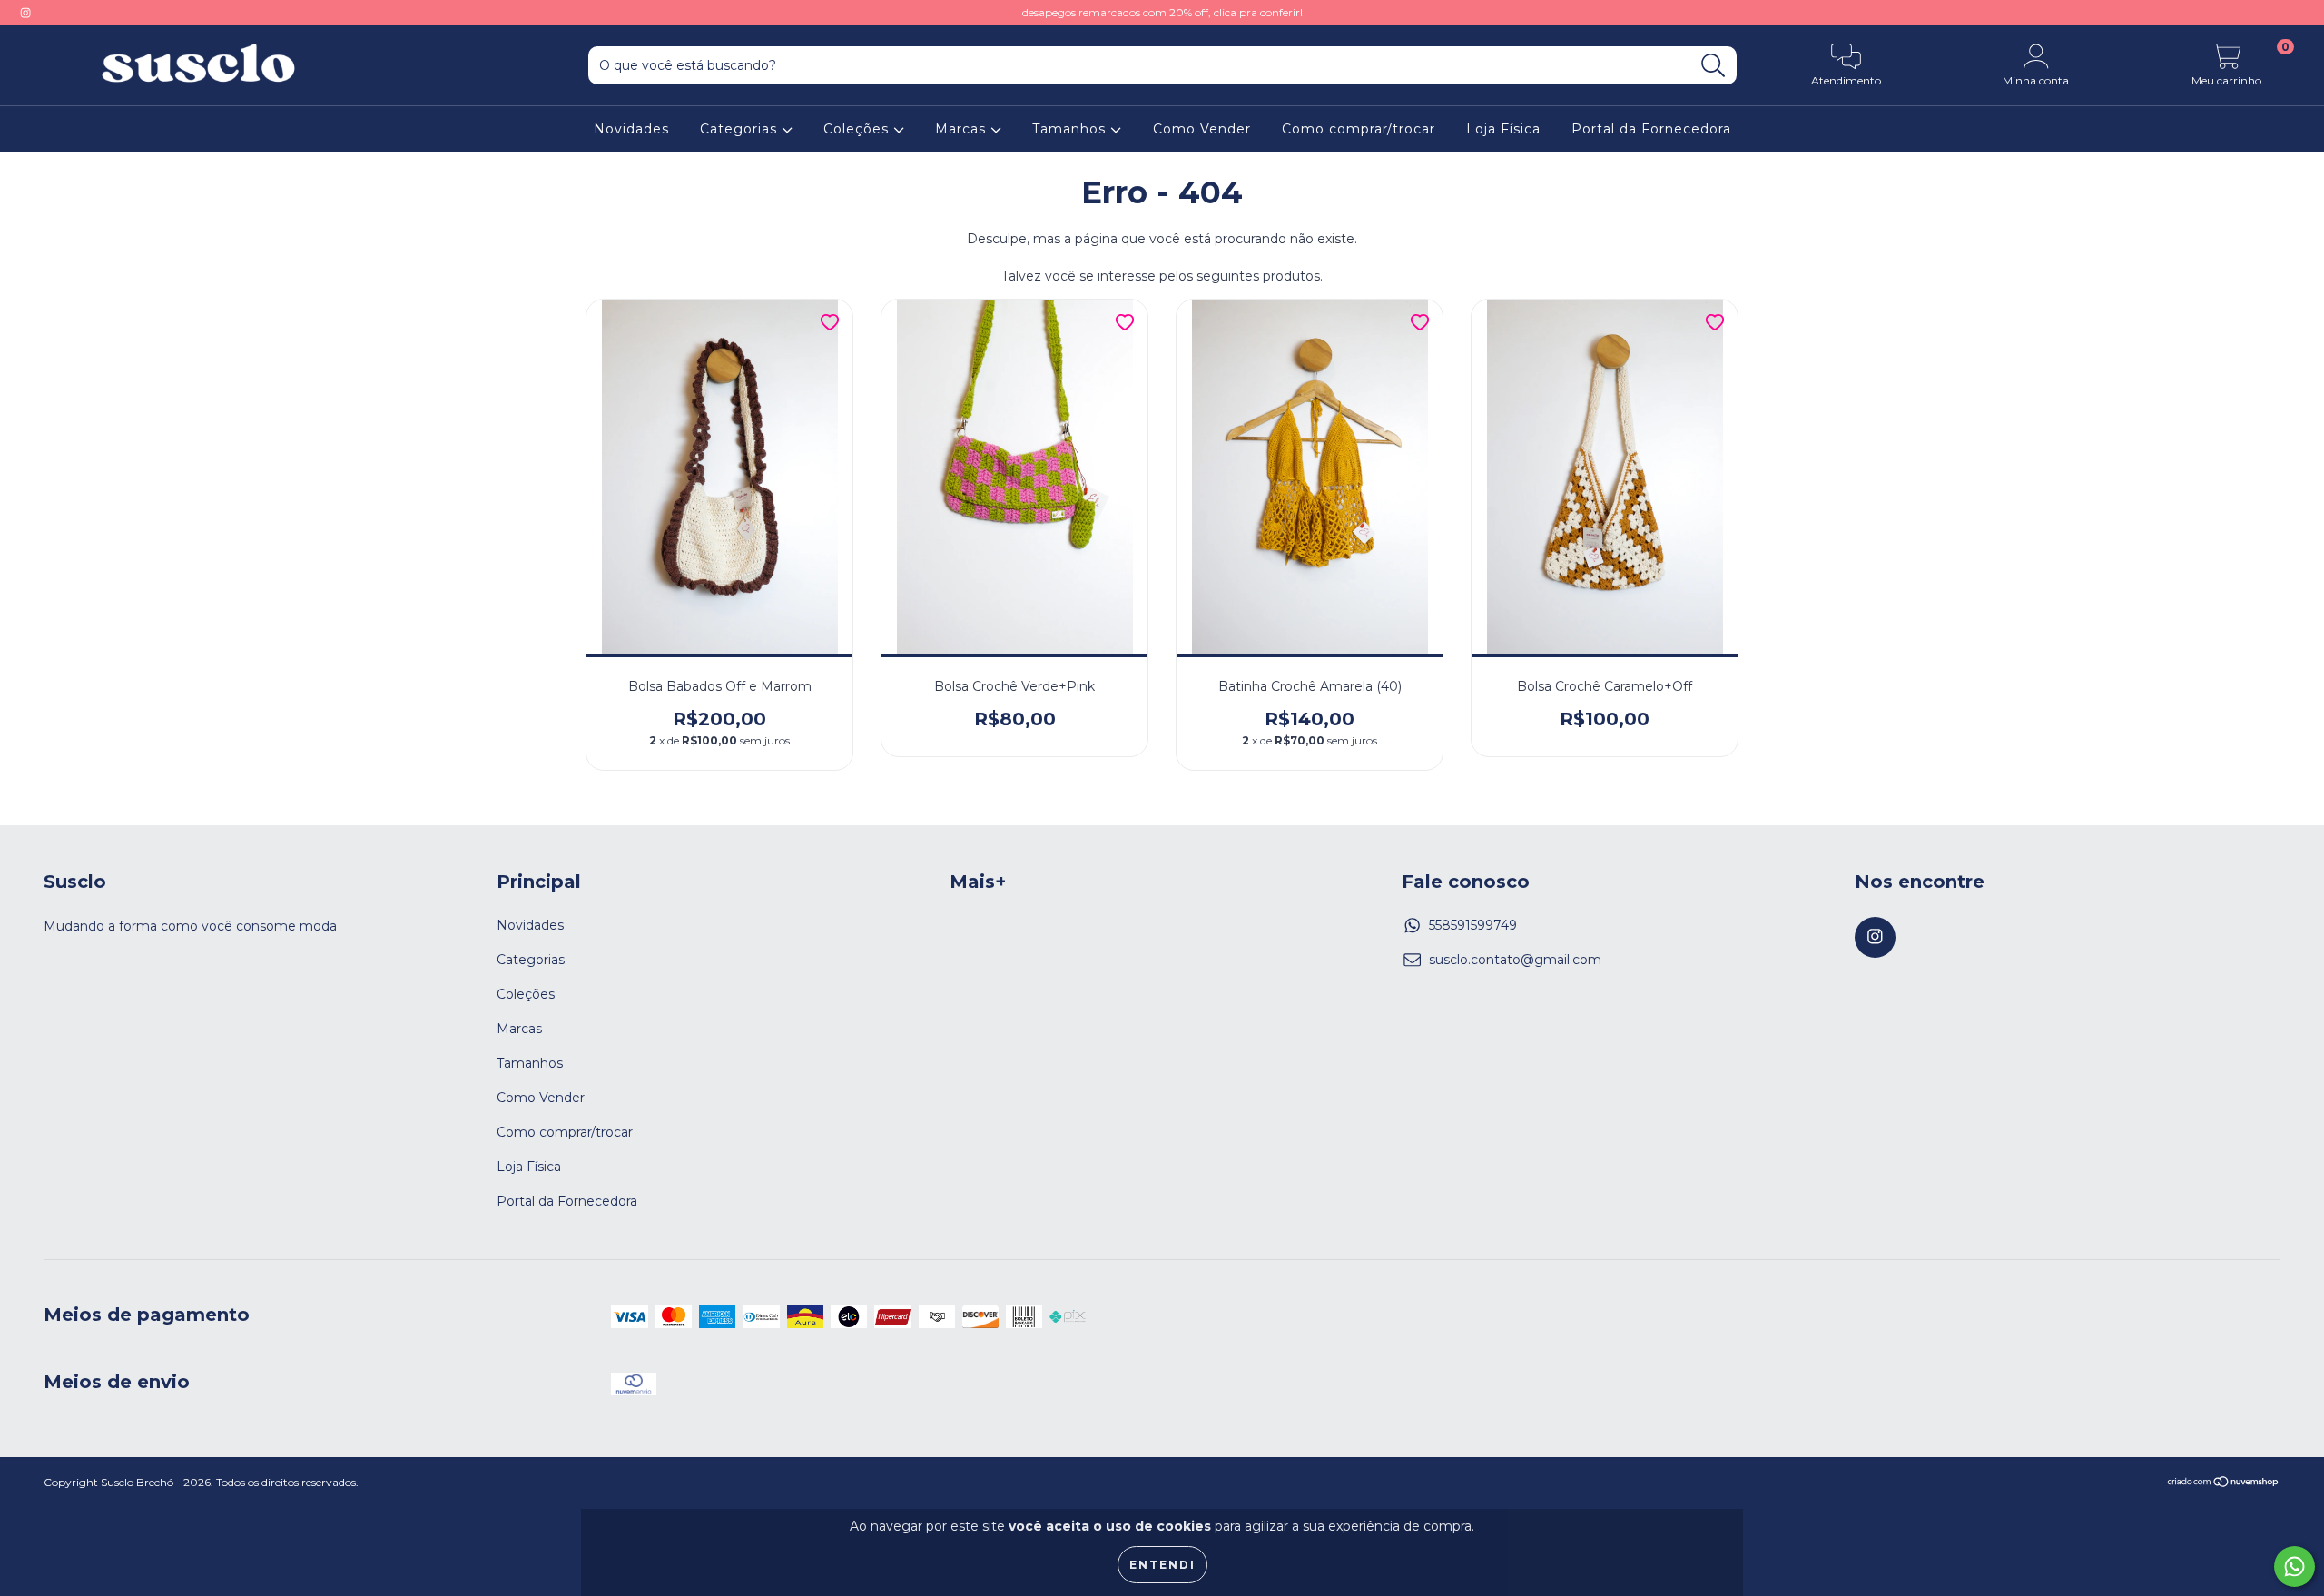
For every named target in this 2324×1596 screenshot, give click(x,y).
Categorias (741, 129)
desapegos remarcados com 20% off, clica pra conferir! (1162, 12)
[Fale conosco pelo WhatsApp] (2294, 1566)
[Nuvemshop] (2224, 1484)
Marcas (963, 129)
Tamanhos (1071, 129)
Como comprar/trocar (1359, 129)
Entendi (1162, 1565)
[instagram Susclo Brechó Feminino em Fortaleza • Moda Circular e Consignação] (25, 13)
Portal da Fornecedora (1651, 129)
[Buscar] (1713, 66)
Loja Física (1503, 129)
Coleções (858, 129)
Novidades (631, 129)
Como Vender (1202, 129)
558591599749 (1473, 925)
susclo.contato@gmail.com (1515, 960)
